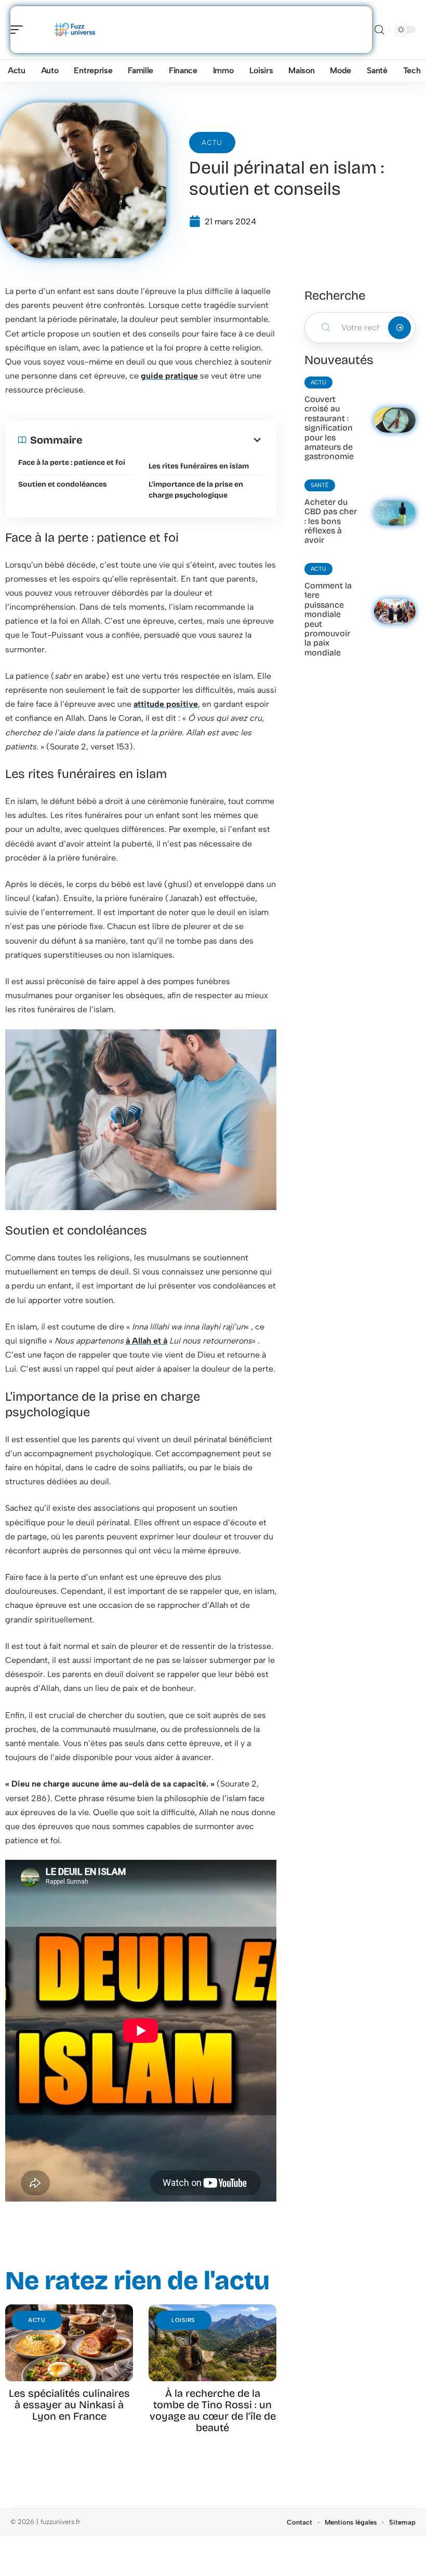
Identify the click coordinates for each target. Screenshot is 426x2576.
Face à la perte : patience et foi (72, 462)
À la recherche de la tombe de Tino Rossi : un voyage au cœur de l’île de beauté (213, 2410)
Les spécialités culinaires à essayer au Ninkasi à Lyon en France (69, 2405)
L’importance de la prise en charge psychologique (196, 490)
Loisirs (183, 2320)
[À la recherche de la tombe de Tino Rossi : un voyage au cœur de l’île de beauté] (212, 2343)
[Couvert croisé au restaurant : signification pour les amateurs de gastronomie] (395, 420)
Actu (212, 143)
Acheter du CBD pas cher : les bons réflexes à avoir (331, 521)
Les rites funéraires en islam (199, 466)
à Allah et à (147, 1341)
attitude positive (166, 704)
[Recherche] (379, 30)
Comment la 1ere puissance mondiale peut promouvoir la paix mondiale (328, 619)
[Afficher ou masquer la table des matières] (173, 440)
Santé (320, 485)
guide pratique (169, 376)
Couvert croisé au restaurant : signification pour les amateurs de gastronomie (329, 428)
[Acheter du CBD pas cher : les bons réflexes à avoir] (395, 513)
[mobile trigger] (19, 30)
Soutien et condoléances (63, 484)
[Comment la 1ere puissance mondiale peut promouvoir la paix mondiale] (395, 611)
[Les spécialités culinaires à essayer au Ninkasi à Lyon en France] (69, 2343)
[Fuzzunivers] (75, 30)
